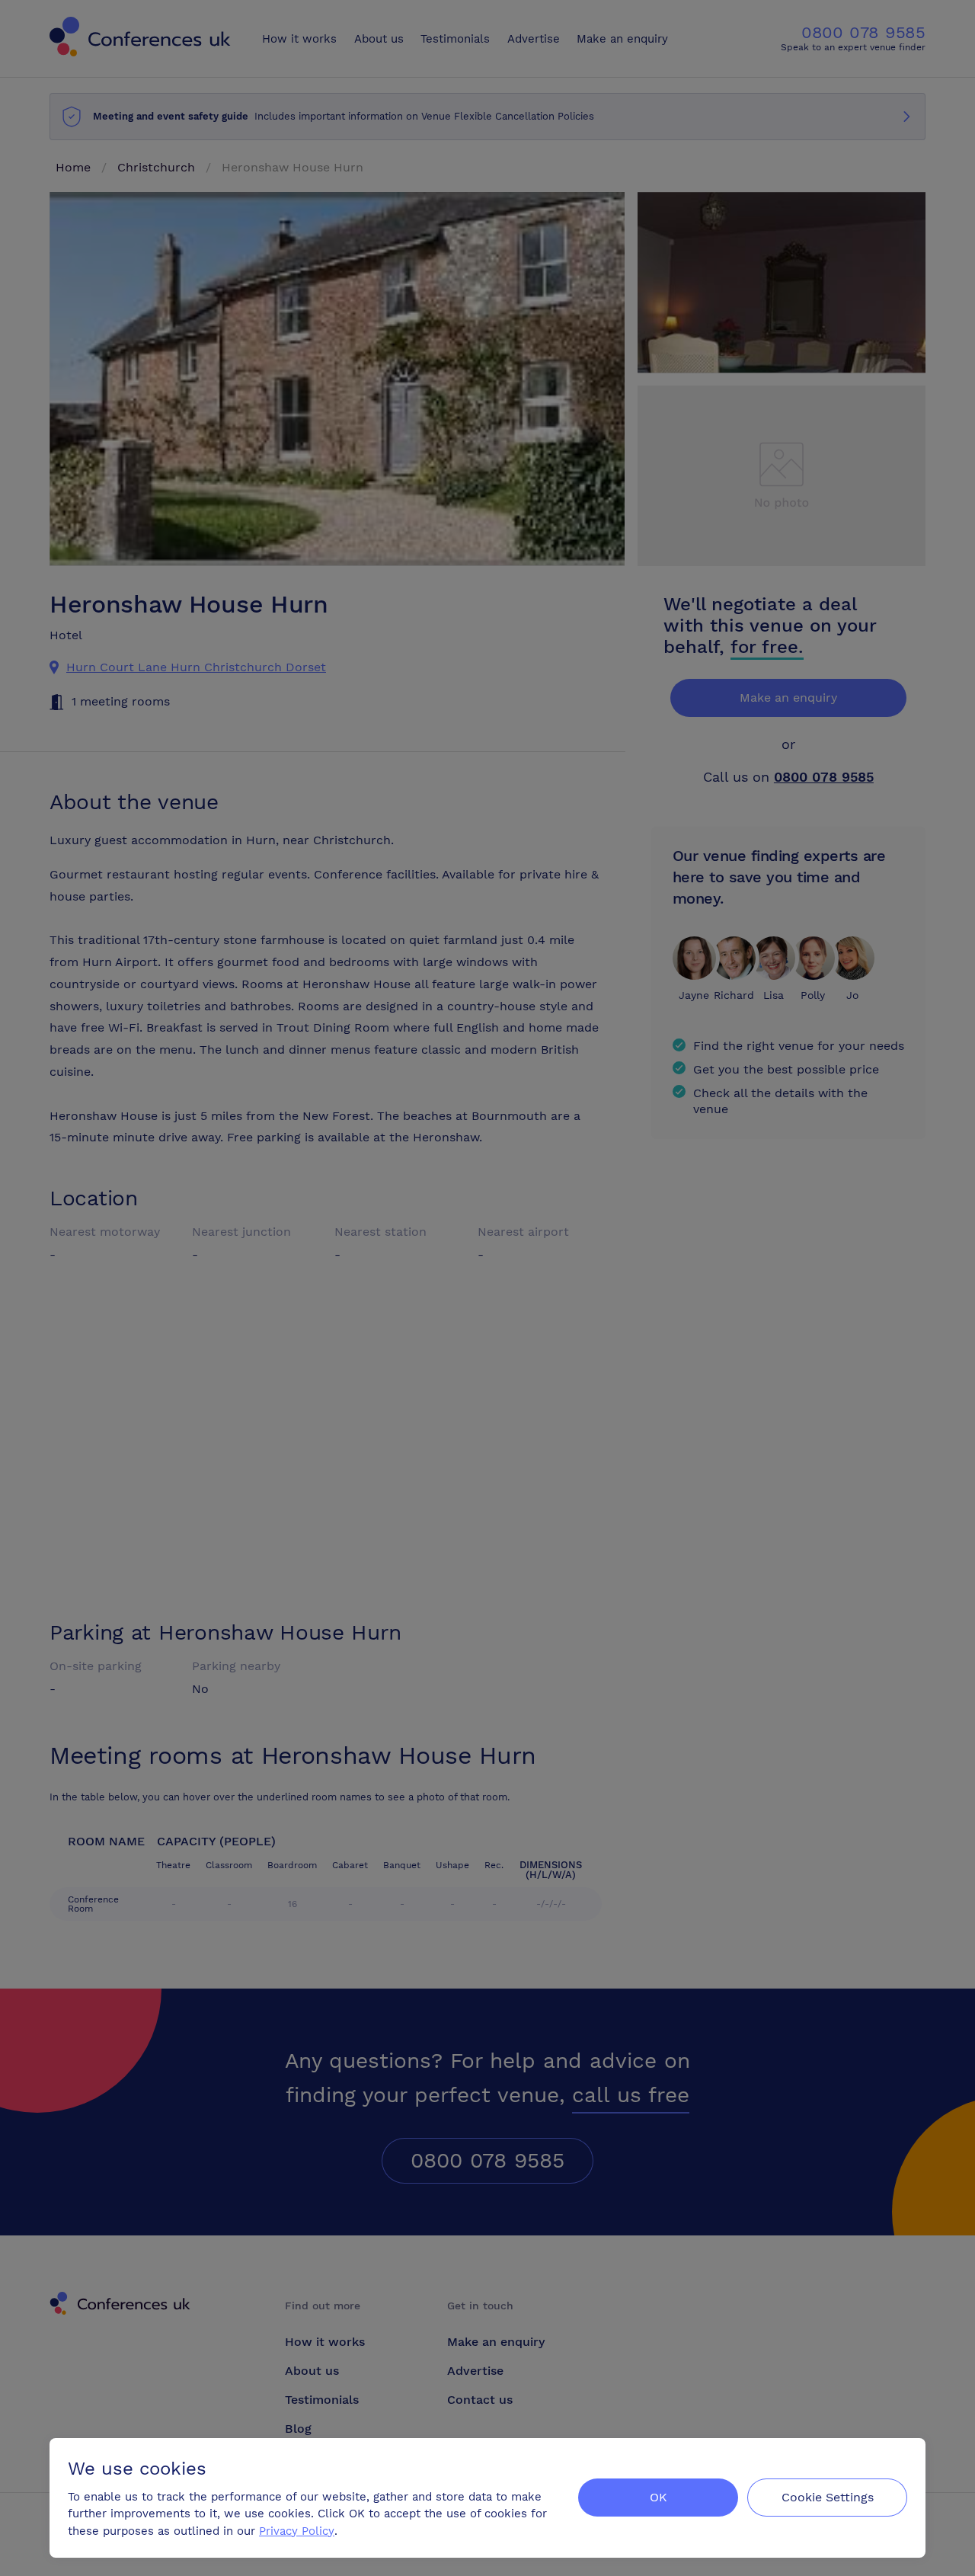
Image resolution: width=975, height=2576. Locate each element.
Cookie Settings (828, 2497)
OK (659, 2497)
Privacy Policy (297, 2531)
